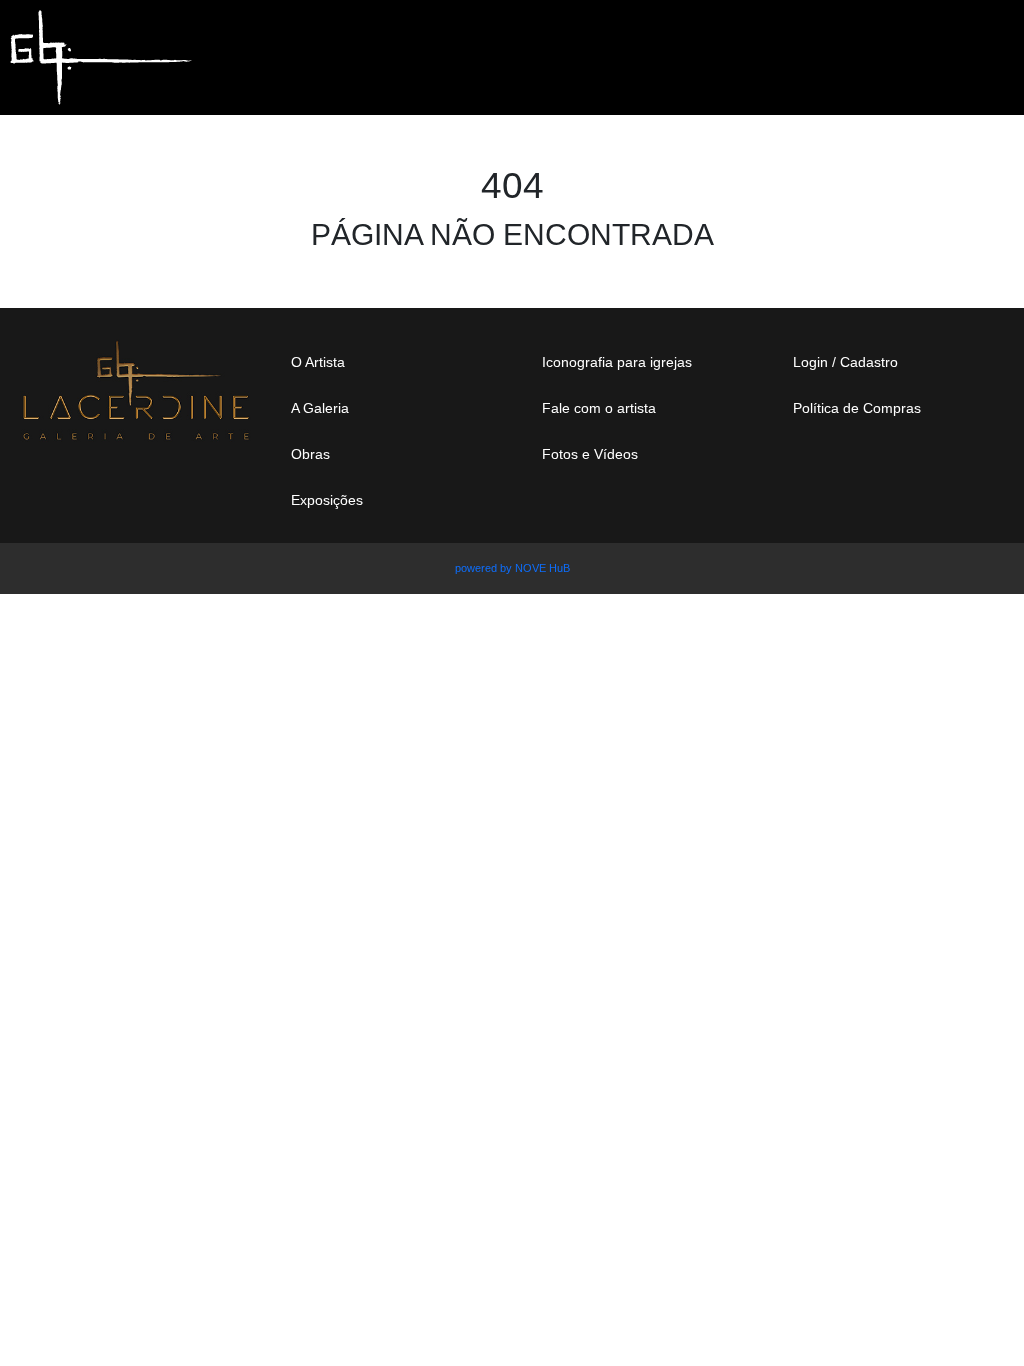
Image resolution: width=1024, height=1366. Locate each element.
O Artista (318, 362)
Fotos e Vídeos (590, 454)
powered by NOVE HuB (512, 568)
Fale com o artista (599, 408)
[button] (950, 47)
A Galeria (320, 408)
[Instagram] (816, 476)
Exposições (327, 500)
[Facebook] (884, 476)
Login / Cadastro (845, 362)
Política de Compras (857, 408)
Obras (310, 454)
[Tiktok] (952, 476)
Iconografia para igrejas (617, 362)
